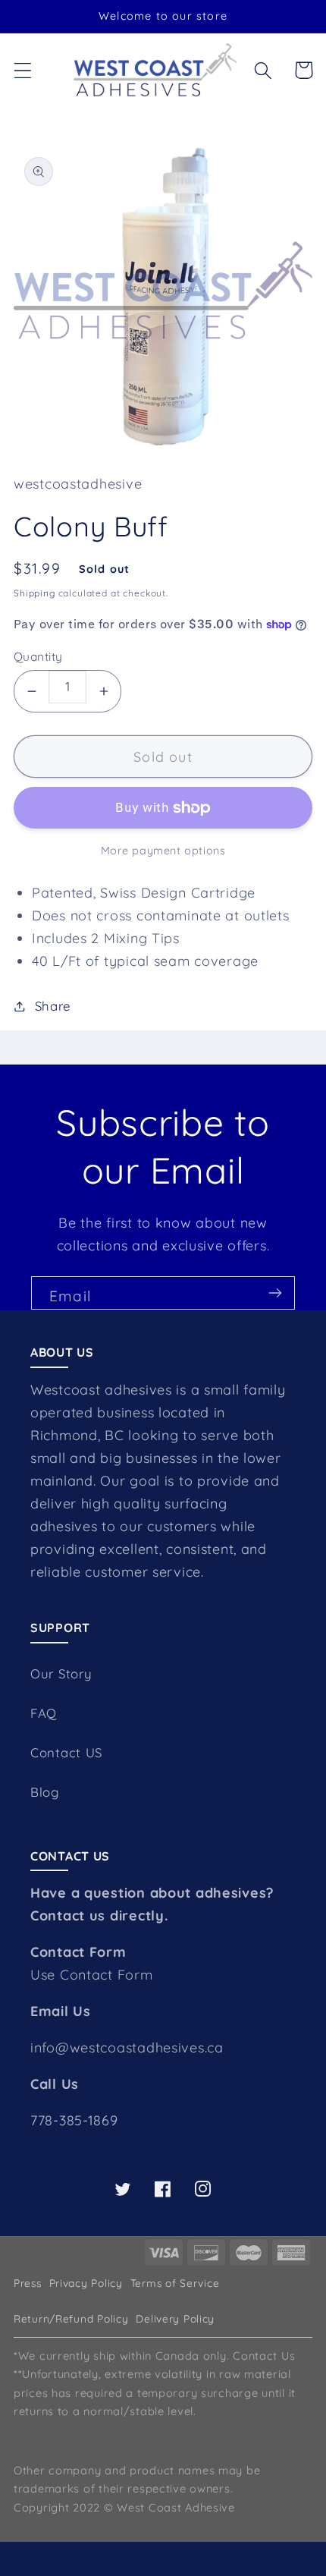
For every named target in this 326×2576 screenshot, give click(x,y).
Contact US (66, 1752)
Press (28, 2283)
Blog (45, 1792)
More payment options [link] (163, 851)
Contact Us (264, 2356)
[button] (23, 70)
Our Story (61, 1673)
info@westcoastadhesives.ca (127, 2048)
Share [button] (53, 1006)
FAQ (44, 1713)
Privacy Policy (86, 2283)
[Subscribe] (275, 1293)
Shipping (34, 593)
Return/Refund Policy (71, 2318)
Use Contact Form (92, 1975)
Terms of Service (175, 2283)
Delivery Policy (175, 2318)
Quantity (38, 656)
